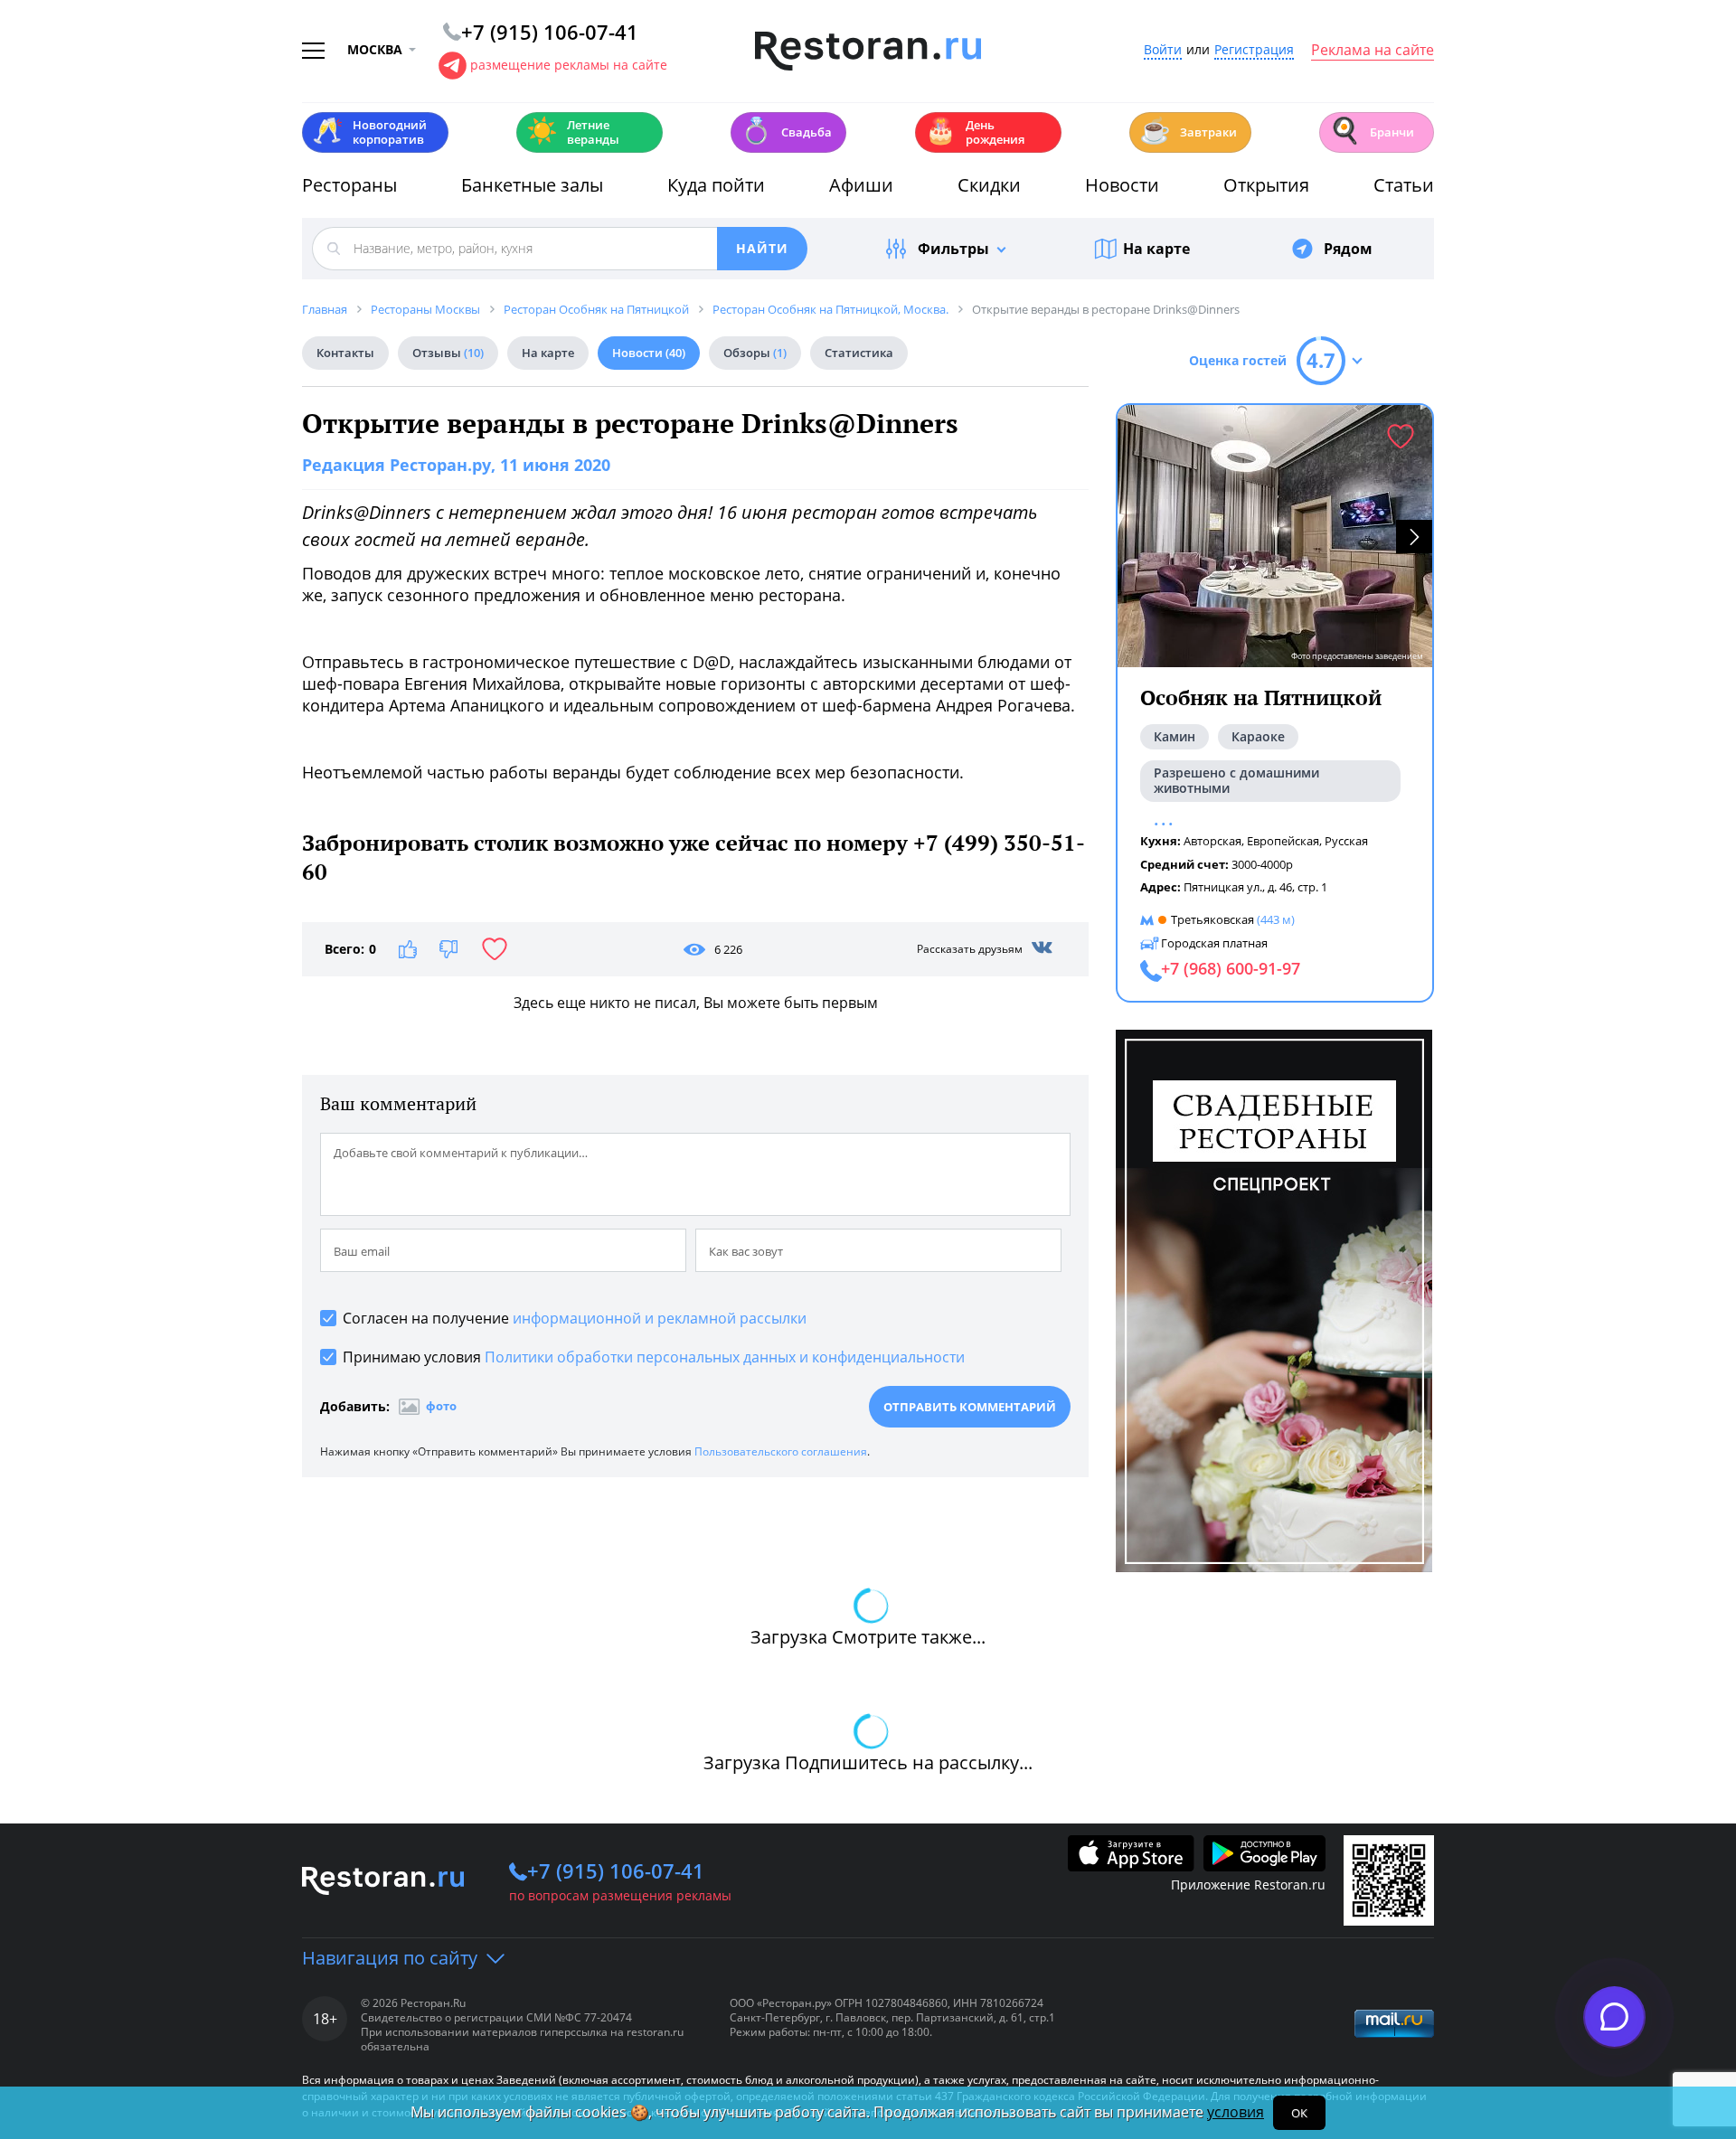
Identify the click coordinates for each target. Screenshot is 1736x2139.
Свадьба (786, 131)
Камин (1175, 736)
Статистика (859, 353)
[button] (1414, 537)
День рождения (975, 132)
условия (1236, 2112)
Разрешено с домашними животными (1236, 780)
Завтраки (1188, 131)
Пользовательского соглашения (781, 1451)
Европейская (1283, 841)
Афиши (861, 185)
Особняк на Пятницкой (1261, 697)
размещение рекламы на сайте (569, 65)
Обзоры (755, 353)
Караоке (1258, 736)
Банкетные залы (532, 185)
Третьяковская (1212, 919)
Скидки (989, 185)
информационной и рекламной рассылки (660, 1318)
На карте (1156, 249)
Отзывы (448, 353)
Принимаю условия (654, 1357)
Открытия (1266, 185)
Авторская (1212, 841)
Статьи (1404, 185)
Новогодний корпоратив (369, 132)
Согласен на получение (575, 1318)
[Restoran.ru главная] (868, 52)
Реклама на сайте (1373, 51)
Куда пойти (716, 185)
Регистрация (1254, 50)
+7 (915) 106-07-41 (616, 1870)
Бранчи (1372, 131)
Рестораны (349, 185)
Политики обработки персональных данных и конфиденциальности (725, 1357)
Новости (1122, 185)
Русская (1346, 841)
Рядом (1348, 249)
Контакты (345, 353)
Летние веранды (573, 132)
